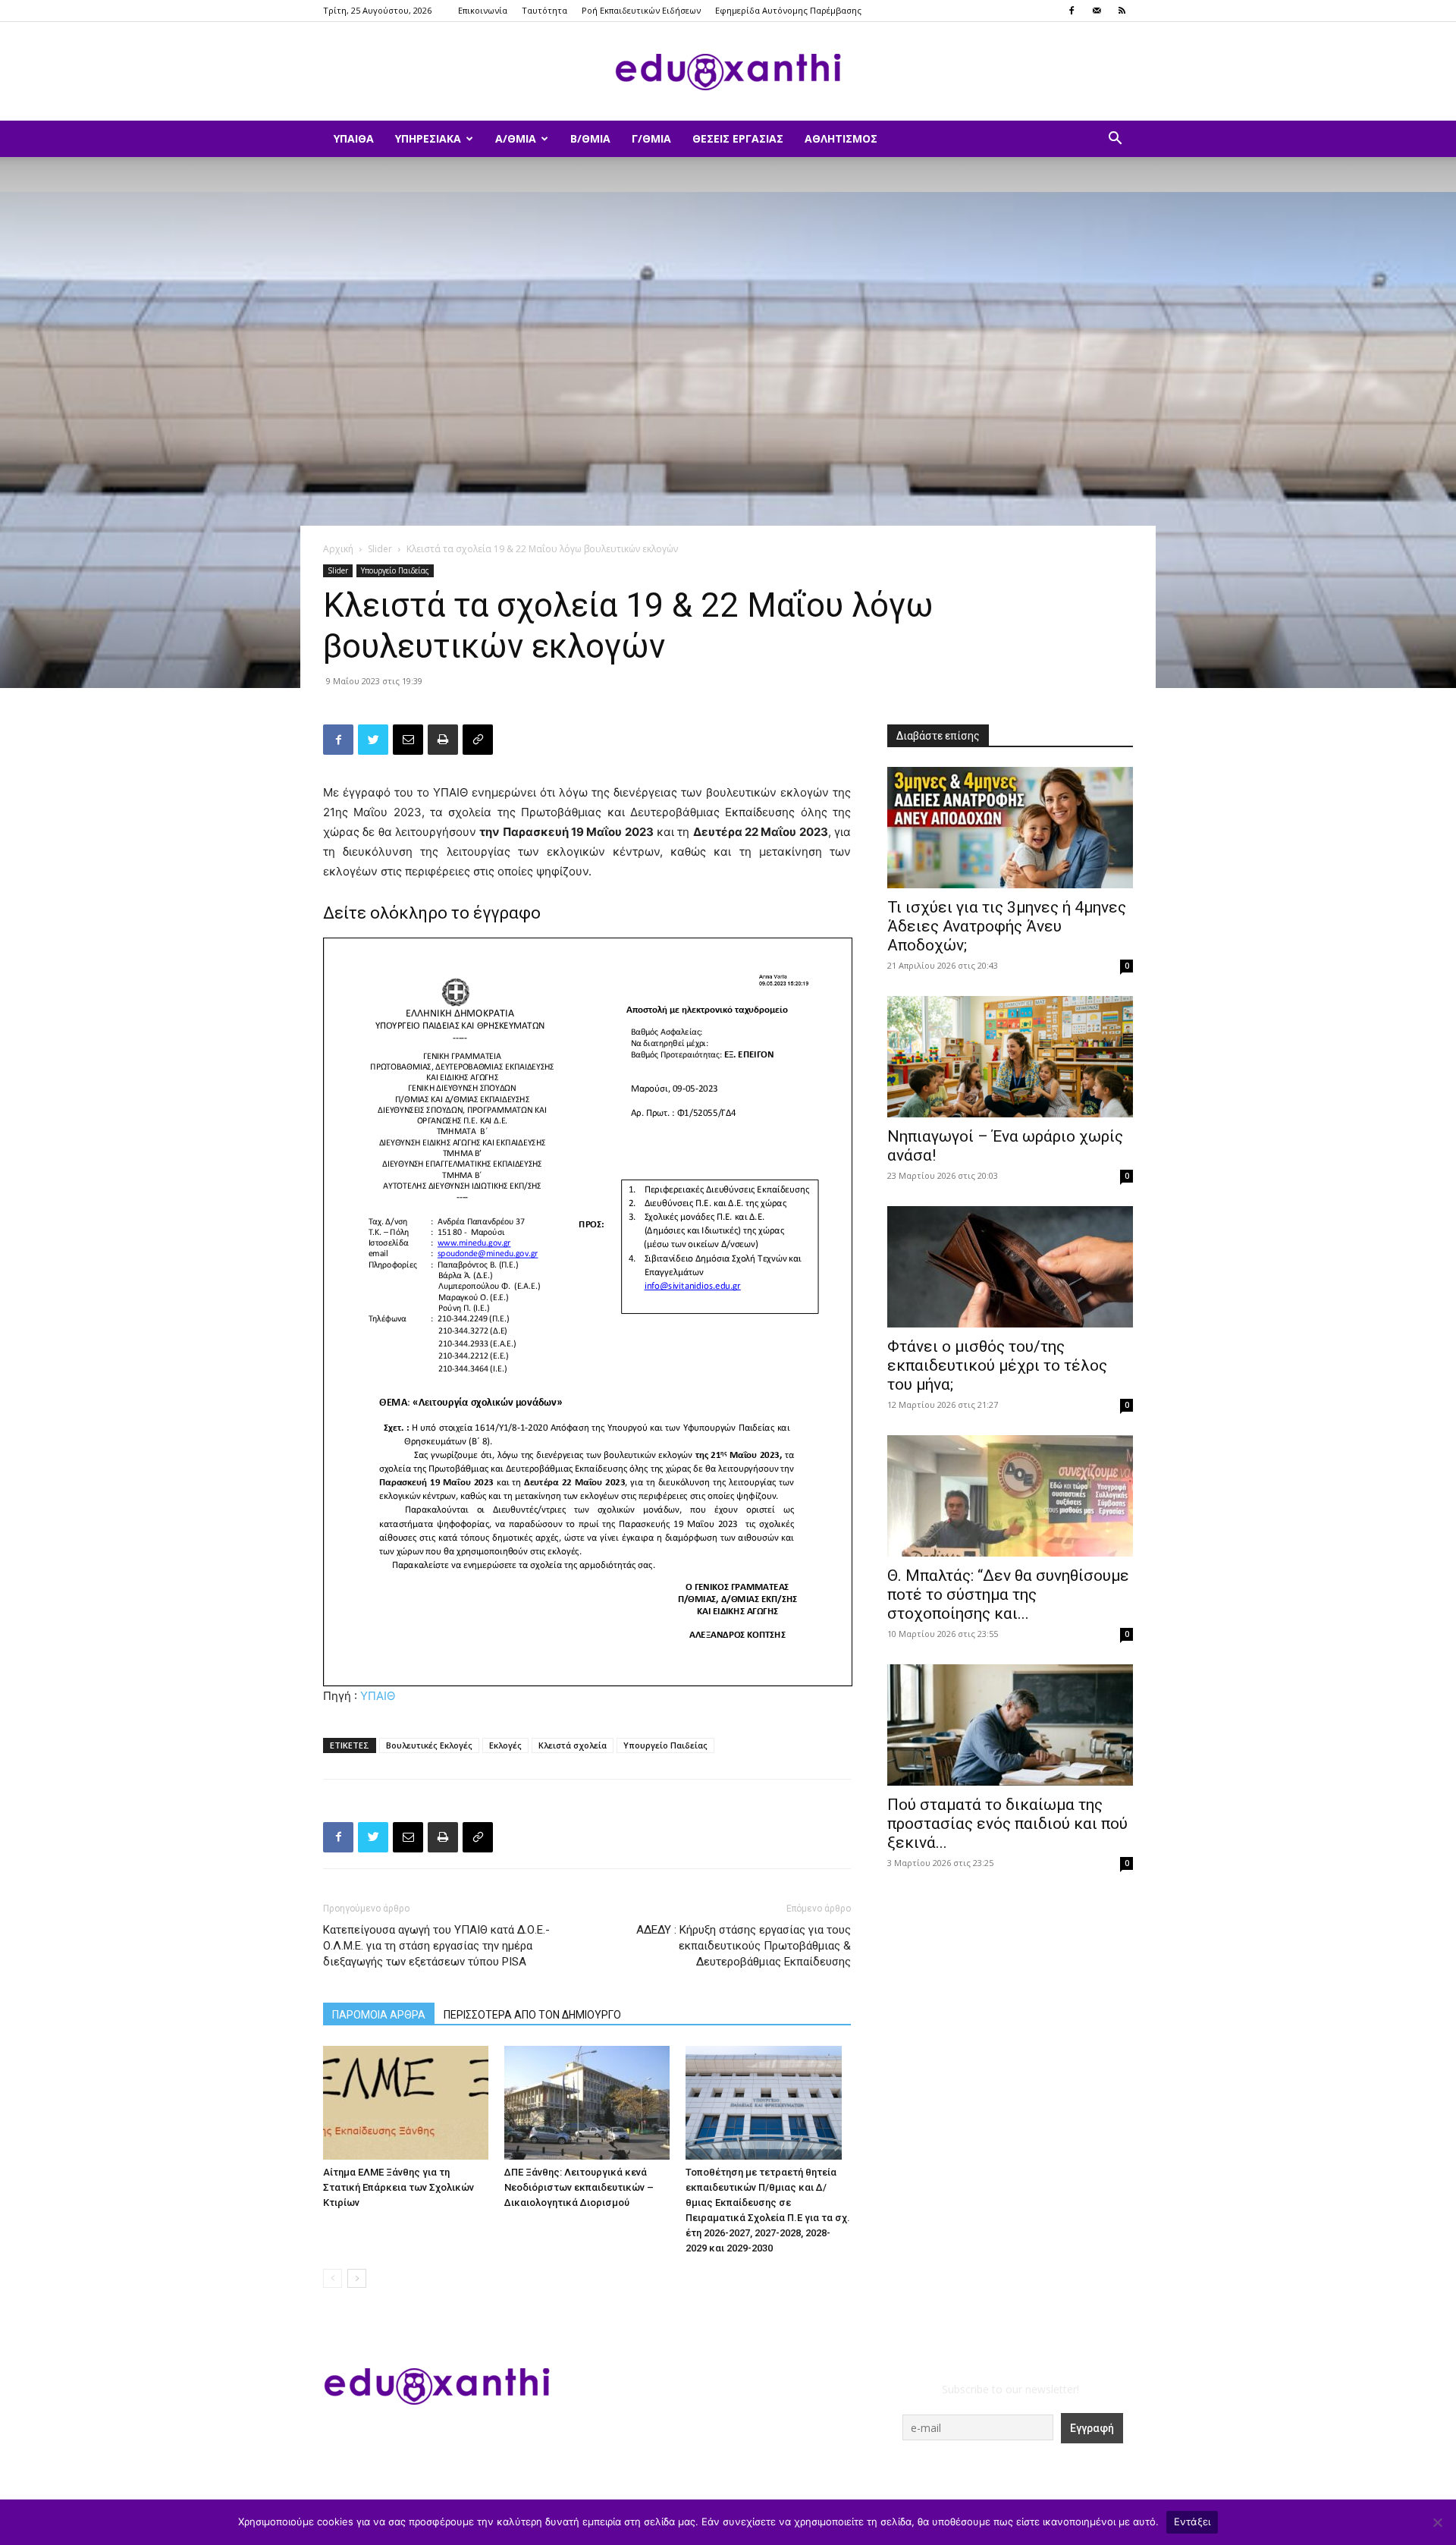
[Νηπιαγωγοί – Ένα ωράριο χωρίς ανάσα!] (1010, 1057)
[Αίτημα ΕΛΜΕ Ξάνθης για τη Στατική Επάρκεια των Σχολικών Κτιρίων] (406, 2103)
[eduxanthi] (728, 72)
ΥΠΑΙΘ (378, 1696)
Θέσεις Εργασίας (738, 138)
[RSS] (1122, 11)
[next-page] (357, 2278)
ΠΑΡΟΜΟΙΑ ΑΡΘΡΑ (379, 2015)
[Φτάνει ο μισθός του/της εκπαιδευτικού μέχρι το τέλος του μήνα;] (1010, 1267)
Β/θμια (590, 138)
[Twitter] (373, 740)
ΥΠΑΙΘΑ (354, 138)
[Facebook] (1072, 11)
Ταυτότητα (544, 10)
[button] (1115, 140)
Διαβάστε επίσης (938, 736)
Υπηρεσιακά (428, 138)
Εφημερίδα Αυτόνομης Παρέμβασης (788, 10)
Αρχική (338, 549)
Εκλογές (505, 1745)
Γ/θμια (651, 138)
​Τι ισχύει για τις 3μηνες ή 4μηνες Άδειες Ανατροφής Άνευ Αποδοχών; (1007, 926)
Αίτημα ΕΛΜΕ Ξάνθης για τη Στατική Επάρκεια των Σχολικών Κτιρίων (399, 2187)
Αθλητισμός (841, 138)
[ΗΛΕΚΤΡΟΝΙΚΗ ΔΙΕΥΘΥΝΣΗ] (408, 740)
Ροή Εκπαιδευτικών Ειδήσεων (641, 10)
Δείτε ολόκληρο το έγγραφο (432, 913)
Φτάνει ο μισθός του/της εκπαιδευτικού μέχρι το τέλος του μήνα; (997, 1365)
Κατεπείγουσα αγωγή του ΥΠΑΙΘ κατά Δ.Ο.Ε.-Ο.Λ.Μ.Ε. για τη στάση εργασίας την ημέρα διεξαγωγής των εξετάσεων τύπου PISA (436, 1946)
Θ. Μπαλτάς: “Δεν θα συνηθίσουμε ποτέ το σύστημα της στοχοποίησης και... (1008, 1595)
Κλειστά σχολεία (573, 1745)
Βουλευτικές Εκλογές (429, 1745)
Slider (380, 549)
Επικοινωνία (483, 10)
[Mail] (1097, 11)
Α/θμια (516, 138)
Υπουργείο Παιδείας (395, 570)
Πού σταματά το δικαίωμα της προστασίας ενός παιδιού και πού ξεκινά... (1007, 1824)
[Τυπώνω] (443, 740)
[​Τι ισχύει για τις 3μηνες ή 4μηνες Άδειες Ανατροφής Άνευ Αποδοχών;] (1010, 828)
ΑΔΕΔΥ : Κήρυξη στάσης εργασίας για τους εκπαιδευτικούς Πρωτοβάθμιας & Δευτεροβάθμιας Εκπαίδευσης (744, 1946)
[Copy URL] (478, 740)
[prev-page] (333, 2278)
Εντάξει (1192, 2521)
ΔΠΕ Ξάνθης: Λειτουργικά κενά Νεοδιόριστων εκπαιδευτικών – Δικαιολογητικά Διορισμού (579, 2187)
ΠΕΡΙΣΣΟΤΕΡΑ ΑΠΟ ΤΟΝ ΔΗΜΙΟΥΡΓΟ (532, 2015)
